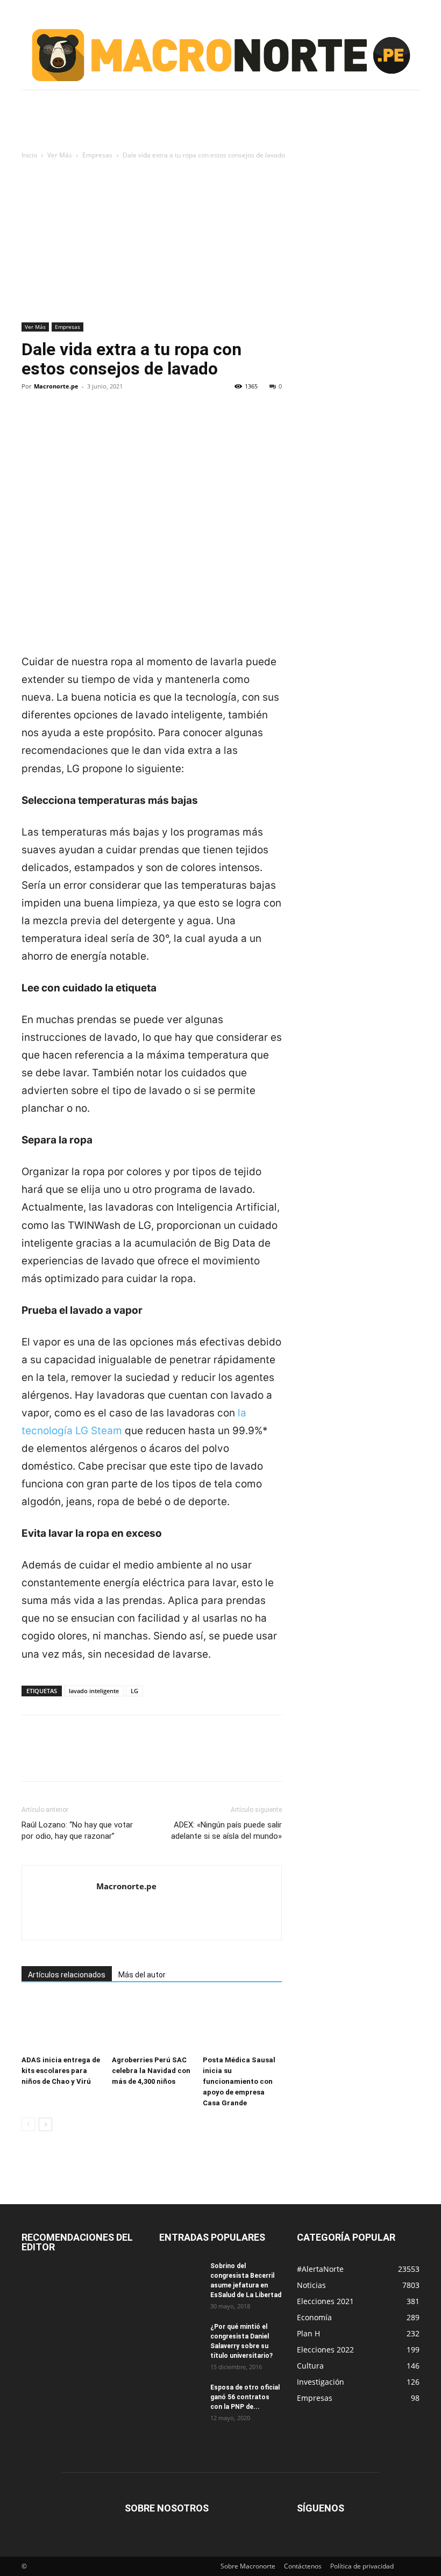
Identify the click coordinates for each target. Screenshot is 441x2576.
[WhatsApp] (106, 423)
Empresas (97, 155)
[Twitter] (57, 423)
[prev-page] (28, 2124)
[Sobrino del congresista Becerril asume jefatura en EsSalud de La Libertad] (181, 2276)
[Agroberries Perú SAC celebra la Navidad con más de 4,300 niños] (151, 2024)
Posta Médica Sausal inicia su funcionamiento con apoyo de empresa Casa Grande (239, 2081)
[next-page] (45, 2124)
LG (134, 1691)
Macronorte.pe (56, 386)
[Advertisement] (220, 242)
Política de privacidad (362, 2566)
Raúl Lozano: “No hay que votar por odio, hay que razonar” (77, 1830)
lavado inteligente (94, 1691)
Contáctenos (303, 2566)
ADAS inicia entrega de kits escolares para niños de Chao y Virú (61, 2071)
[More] (132, 423)
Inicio (29, 155)
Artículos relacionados (67, 1975)
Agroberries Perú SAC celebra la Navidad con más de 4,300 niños (151, 2071)
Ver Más (60, 155)
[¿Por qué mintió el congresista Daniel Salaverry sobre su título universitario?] (181, 2337)
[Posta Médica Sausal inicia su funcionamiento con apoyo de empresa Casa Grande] (242, 2024)
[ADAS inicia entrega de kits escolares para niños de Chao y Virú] (61, 2024)
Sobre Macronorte (248, 2566)
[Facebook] (32, 423)
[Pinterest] (82, 423)
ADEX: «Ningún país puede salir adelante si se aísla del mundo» (226, 1830)
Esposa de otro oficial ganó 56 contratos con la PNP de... (245, 2397)
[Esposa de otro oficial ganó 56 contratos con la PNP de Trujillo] (181, 2398)
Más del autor (142, 1975)
